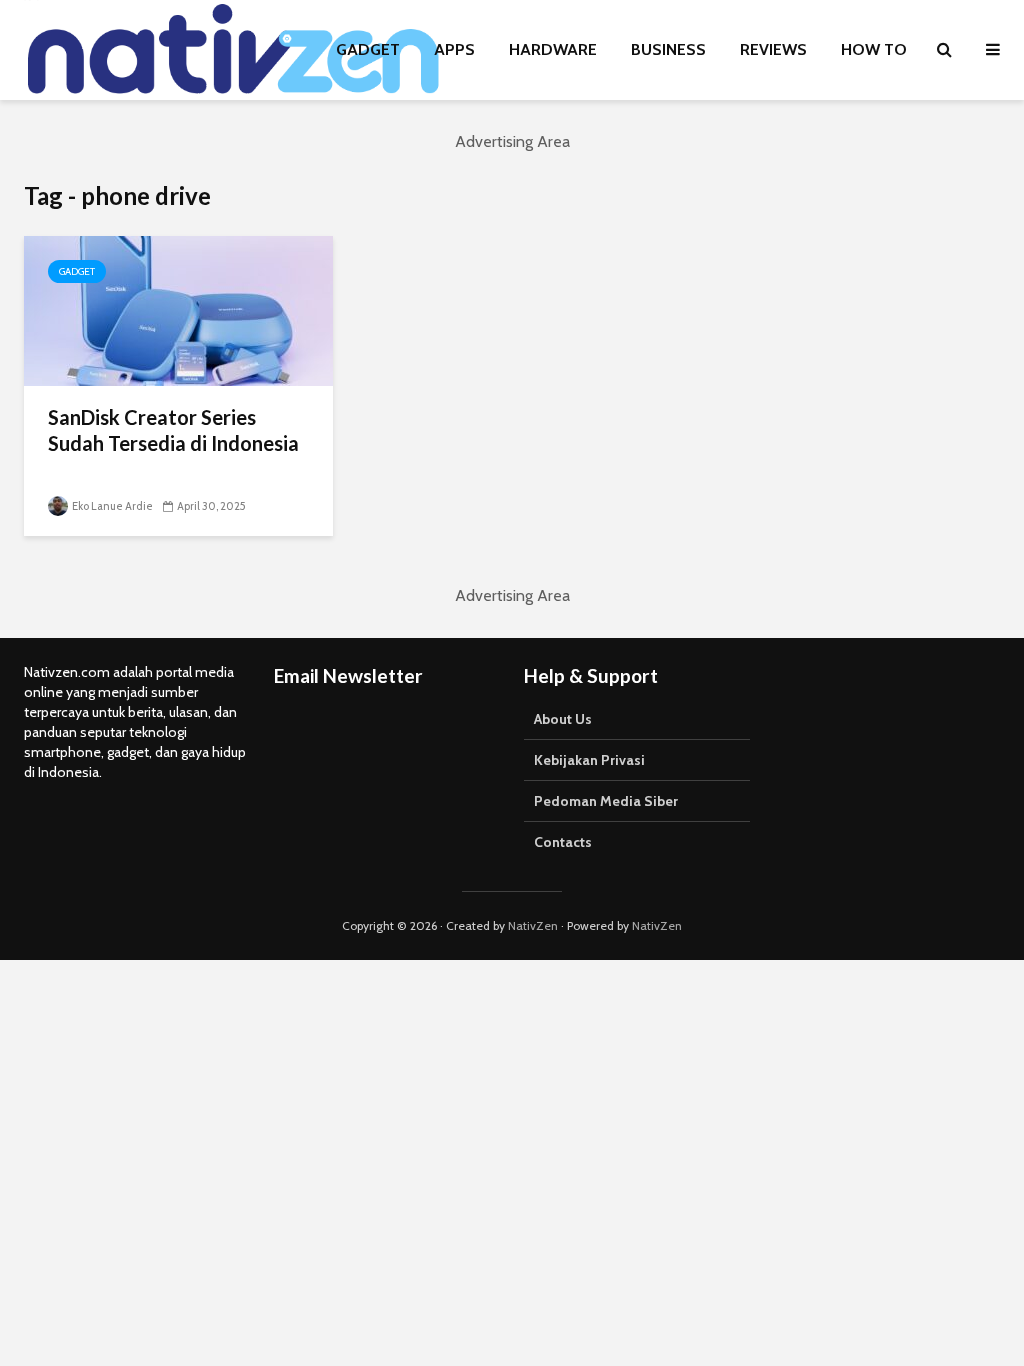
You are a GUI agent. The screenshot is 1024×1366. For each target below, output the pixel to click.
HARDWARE (553, 49)
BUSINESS (668, 49)
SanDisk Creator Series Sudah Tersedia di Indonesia (173, 430)
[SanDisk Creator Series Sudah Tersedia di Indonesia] (178, 309)
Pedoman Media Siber (606, 801)
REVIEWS (773, 49)
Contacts (563, 842)
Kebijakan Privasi (589, 760)
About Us (563, 719)
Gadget (77, 271)
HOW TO (874, 49)
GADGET (368, 49)
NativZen (533, 925)
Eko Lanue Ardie (111, 506)
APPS (454, 49)
